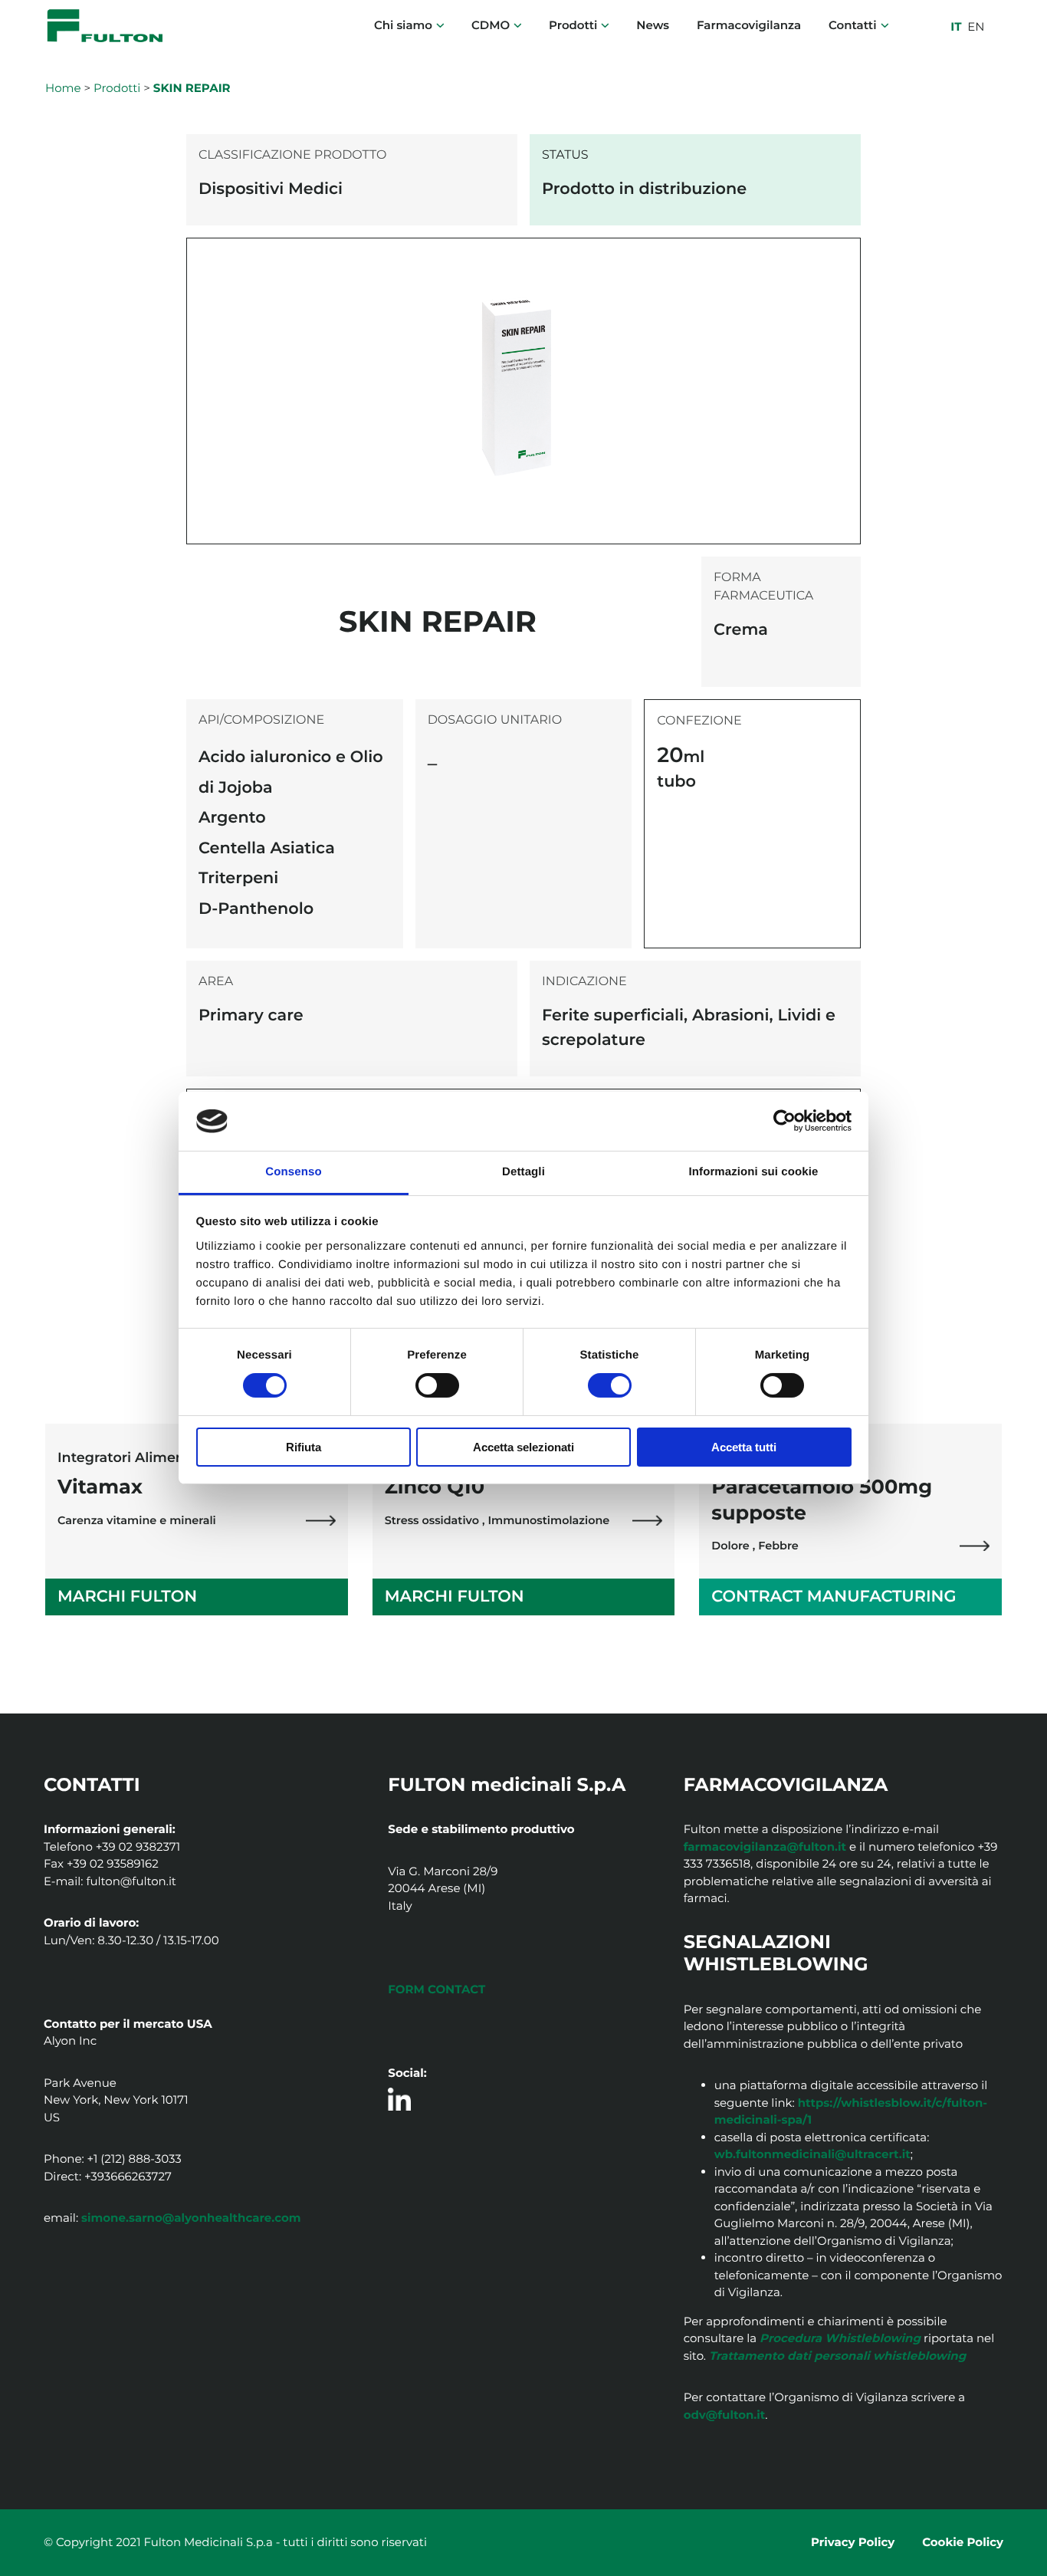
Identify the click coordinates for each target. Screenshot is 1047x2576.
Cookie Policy (963, 2542)
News (653, 25)
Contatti (852, 25)
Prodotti (573, 25)
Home (63, 88)
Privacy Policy (853, 2542)
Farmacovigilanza (749, 25)
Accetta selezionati (523, 1447)
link (321, 1521)
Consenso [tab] (293, 1172)
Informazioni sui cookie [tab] (754, 1172)
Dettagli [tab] (523, 1172)
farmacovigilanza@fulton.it (765, 1847)
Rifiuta (304, 1447)
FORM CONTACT (437, 1989)
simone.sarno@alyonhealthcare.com (191, 2218)
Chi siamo (403, 25)
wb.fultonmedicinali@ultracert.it (812, 2154)
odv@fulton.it (725, 2415)
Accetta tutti (744, 1447)
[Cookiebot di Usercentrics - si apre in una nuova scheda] (784, 1121)
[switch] (437, 1385)
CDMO (491, 25)
